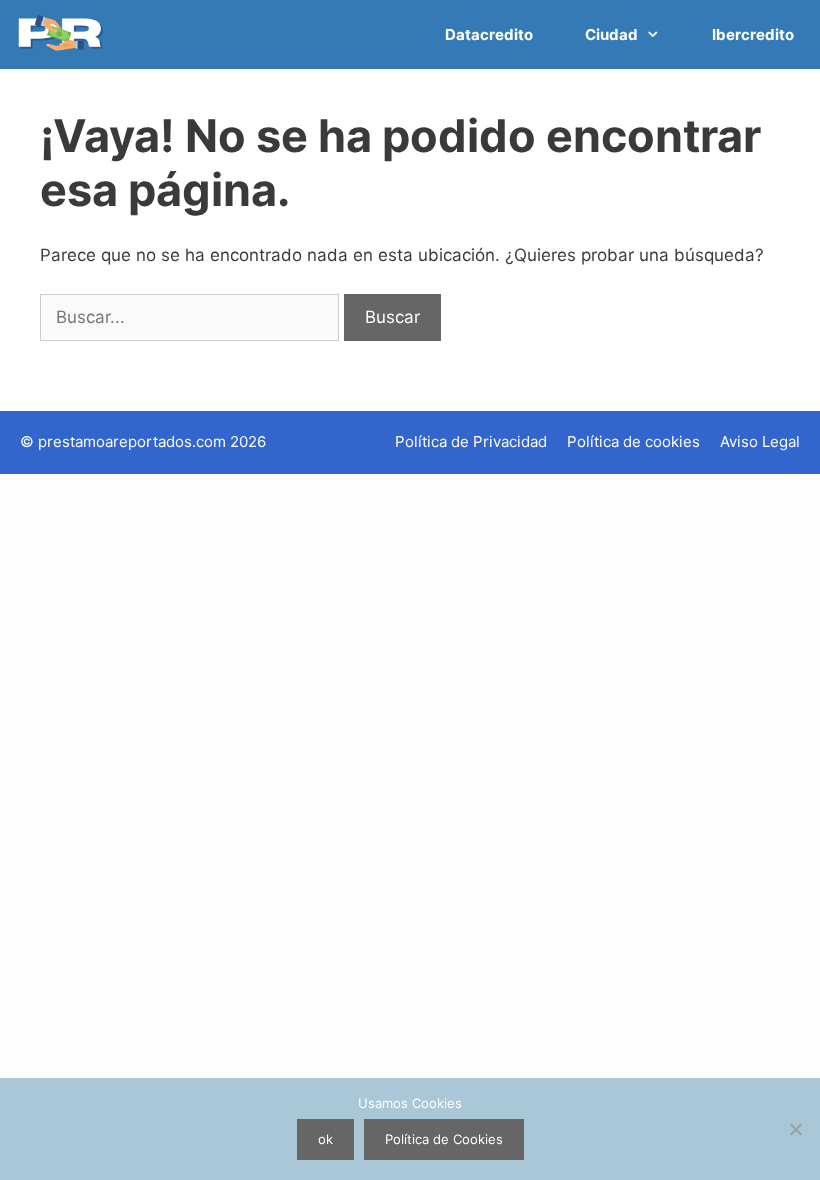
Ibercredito (753, 34)
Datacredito (489, 34)
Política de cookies (633, 441)
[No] (795, 1129)
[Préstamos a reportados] (64, 34)
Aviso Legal (760, 441)
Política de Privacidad (471, 441)
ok (325, 1139)
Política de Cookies (444, 1139)
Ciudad (611, 34)
